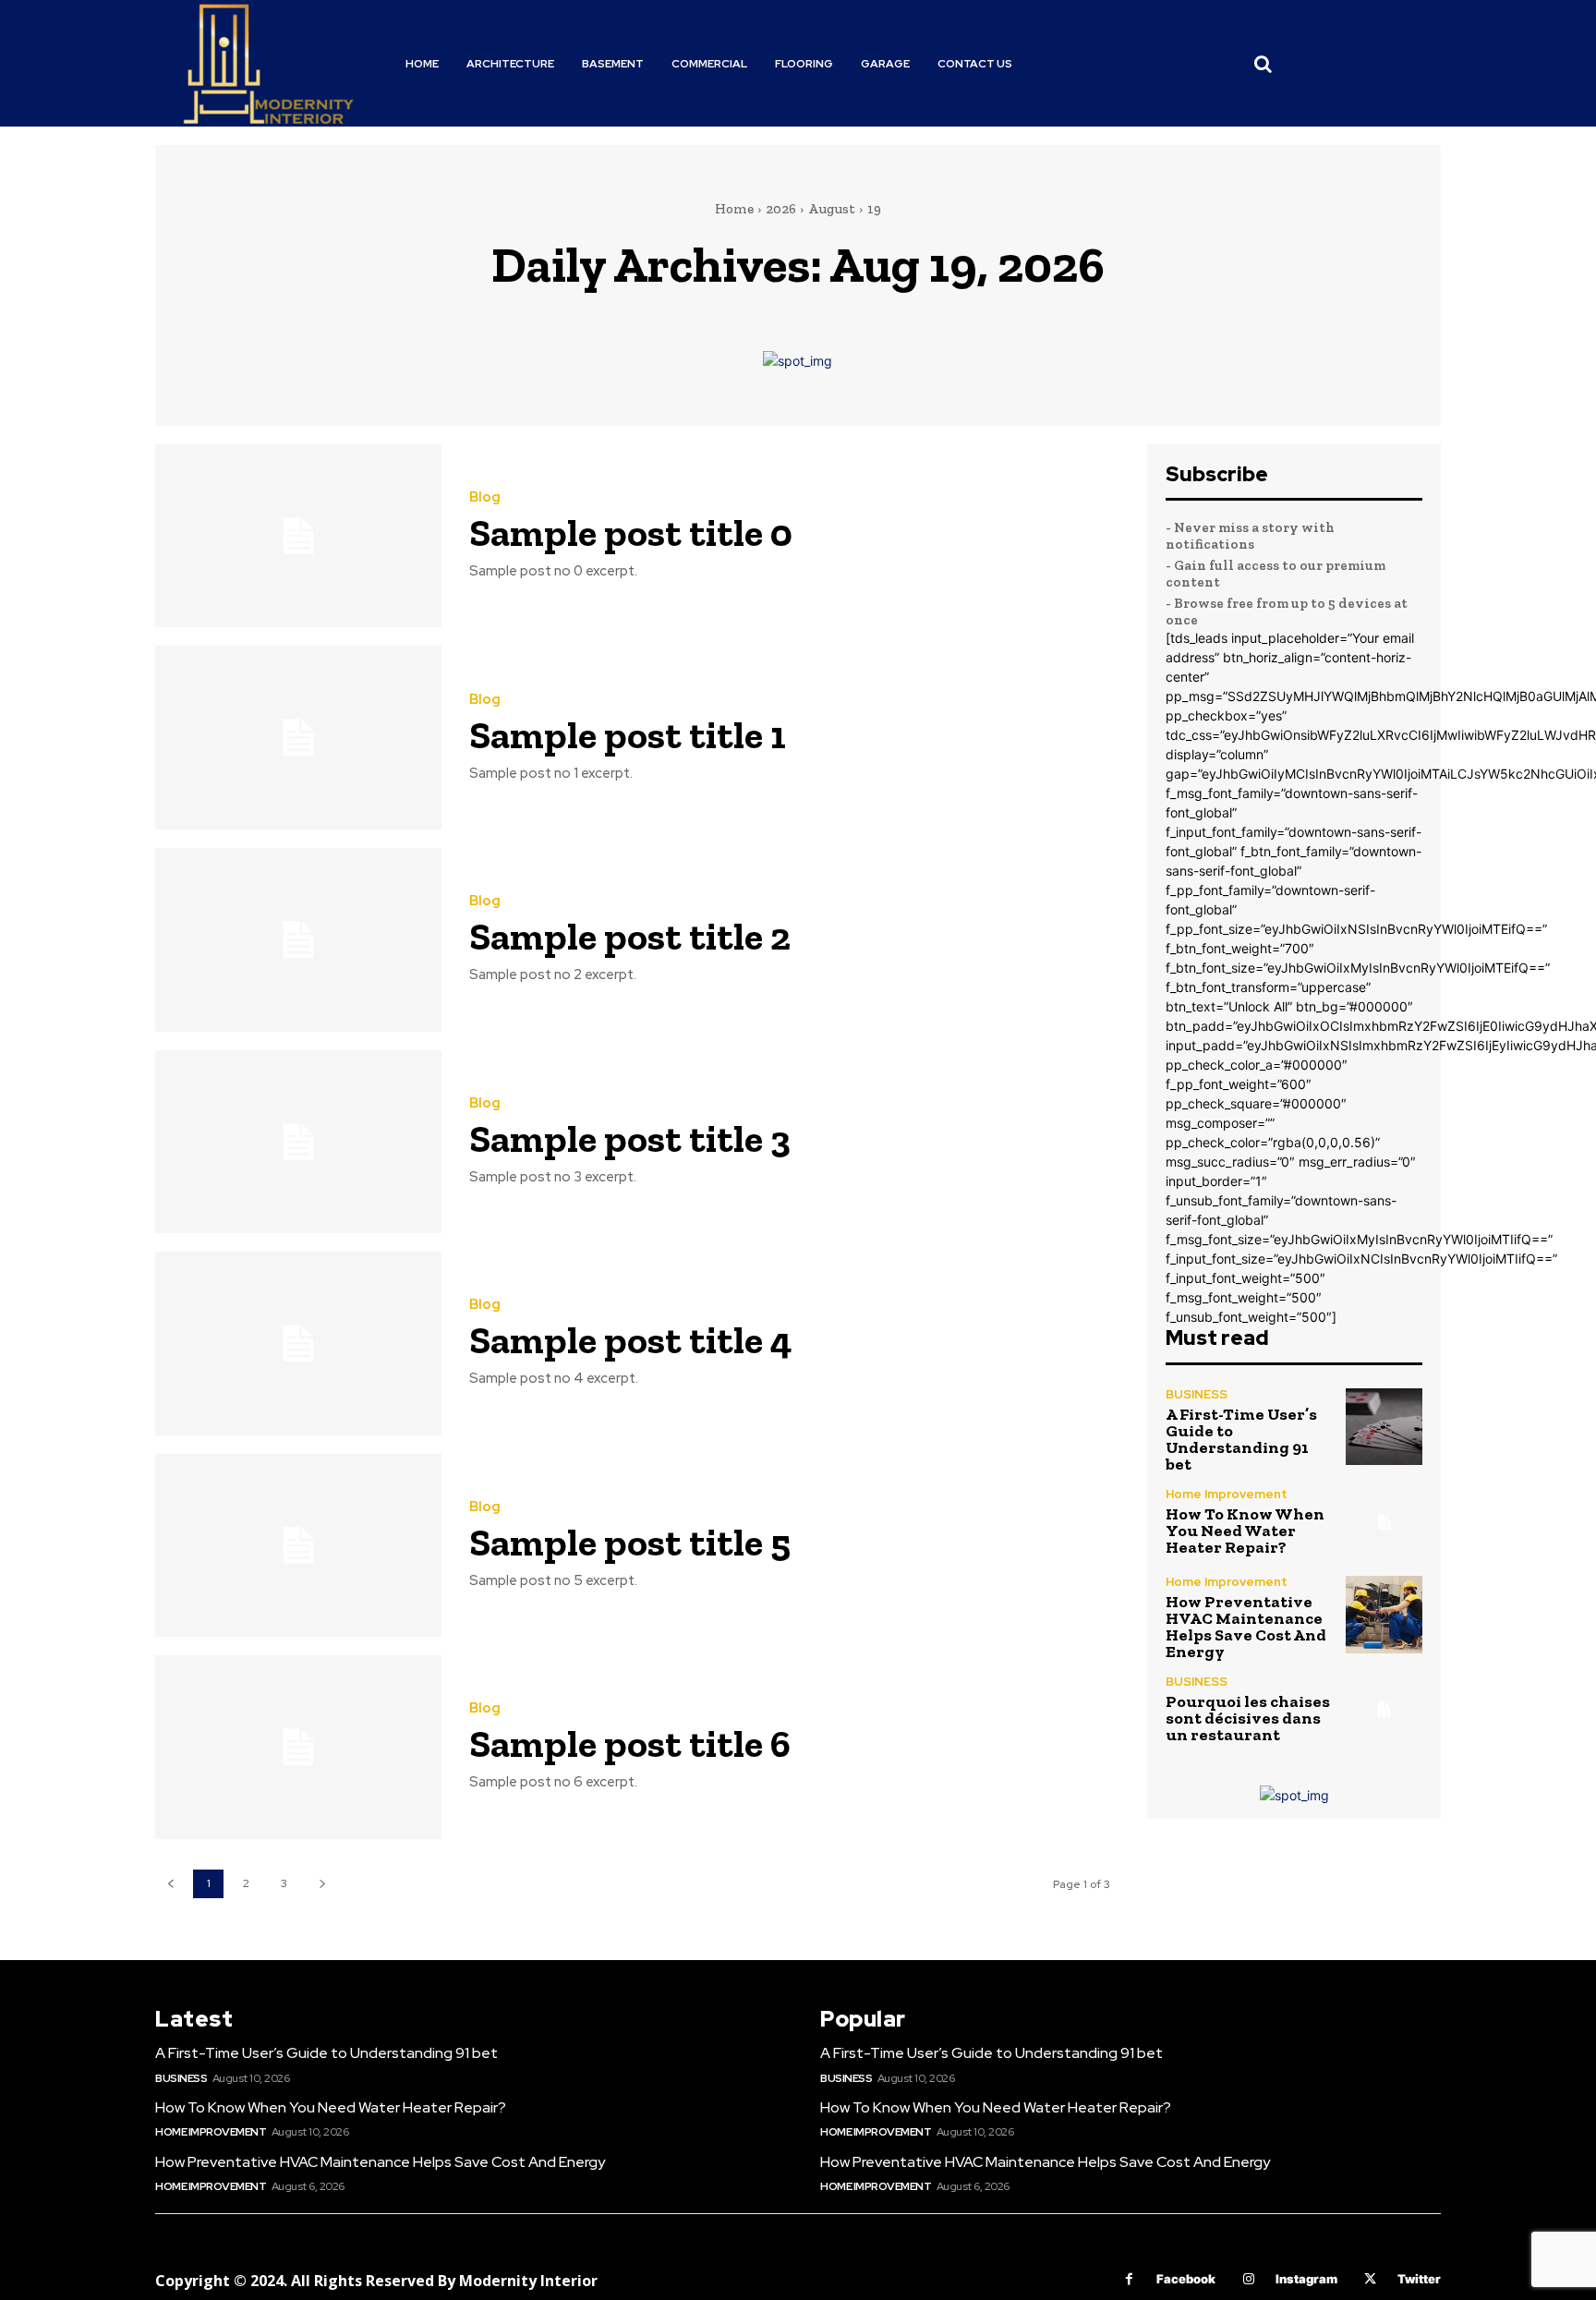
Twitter (1419, 2279)
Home (734, 209)
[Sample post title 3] (298, 1142)
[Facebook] (1129, 2279)
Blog (485, 497)
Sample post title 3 (630, 1138)
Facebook (1186, 2279)
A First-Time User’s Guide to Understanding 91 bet (1241, 1439)
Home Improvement (1227, 1494)
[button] (1263, 64)
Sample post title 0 (631, 533)
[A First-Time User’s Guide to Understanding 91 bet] (1384, 1427)
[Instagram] (1248, 2279)
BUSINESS (1197, 1394)
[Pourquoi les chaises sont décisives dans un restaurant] (1384, 1709)
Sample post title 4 (631, 1340)
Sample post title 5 (630, 1542)
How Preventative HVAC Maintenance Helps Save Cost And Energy (1246, 1627)
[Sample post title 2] (298, 940)
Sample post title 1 (628, 735)
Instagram (1306, 2279)
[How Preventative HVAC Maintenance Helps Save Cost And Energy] (1384, 1614)
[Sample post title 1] (298, 738)
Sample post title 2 (630, 936)
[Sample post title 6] (298, 1747)
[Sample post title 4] (298, 1344)
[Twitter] (1370, 2279)
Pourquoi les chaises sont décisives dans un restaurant (1248, 1718)
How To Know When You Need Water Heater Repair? (1245, 1531)
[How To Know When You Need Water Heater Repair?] (1384, 1522)
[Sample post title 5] (298, 1546)
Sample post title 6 (630, 1743)
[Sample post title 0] (298, 536)
